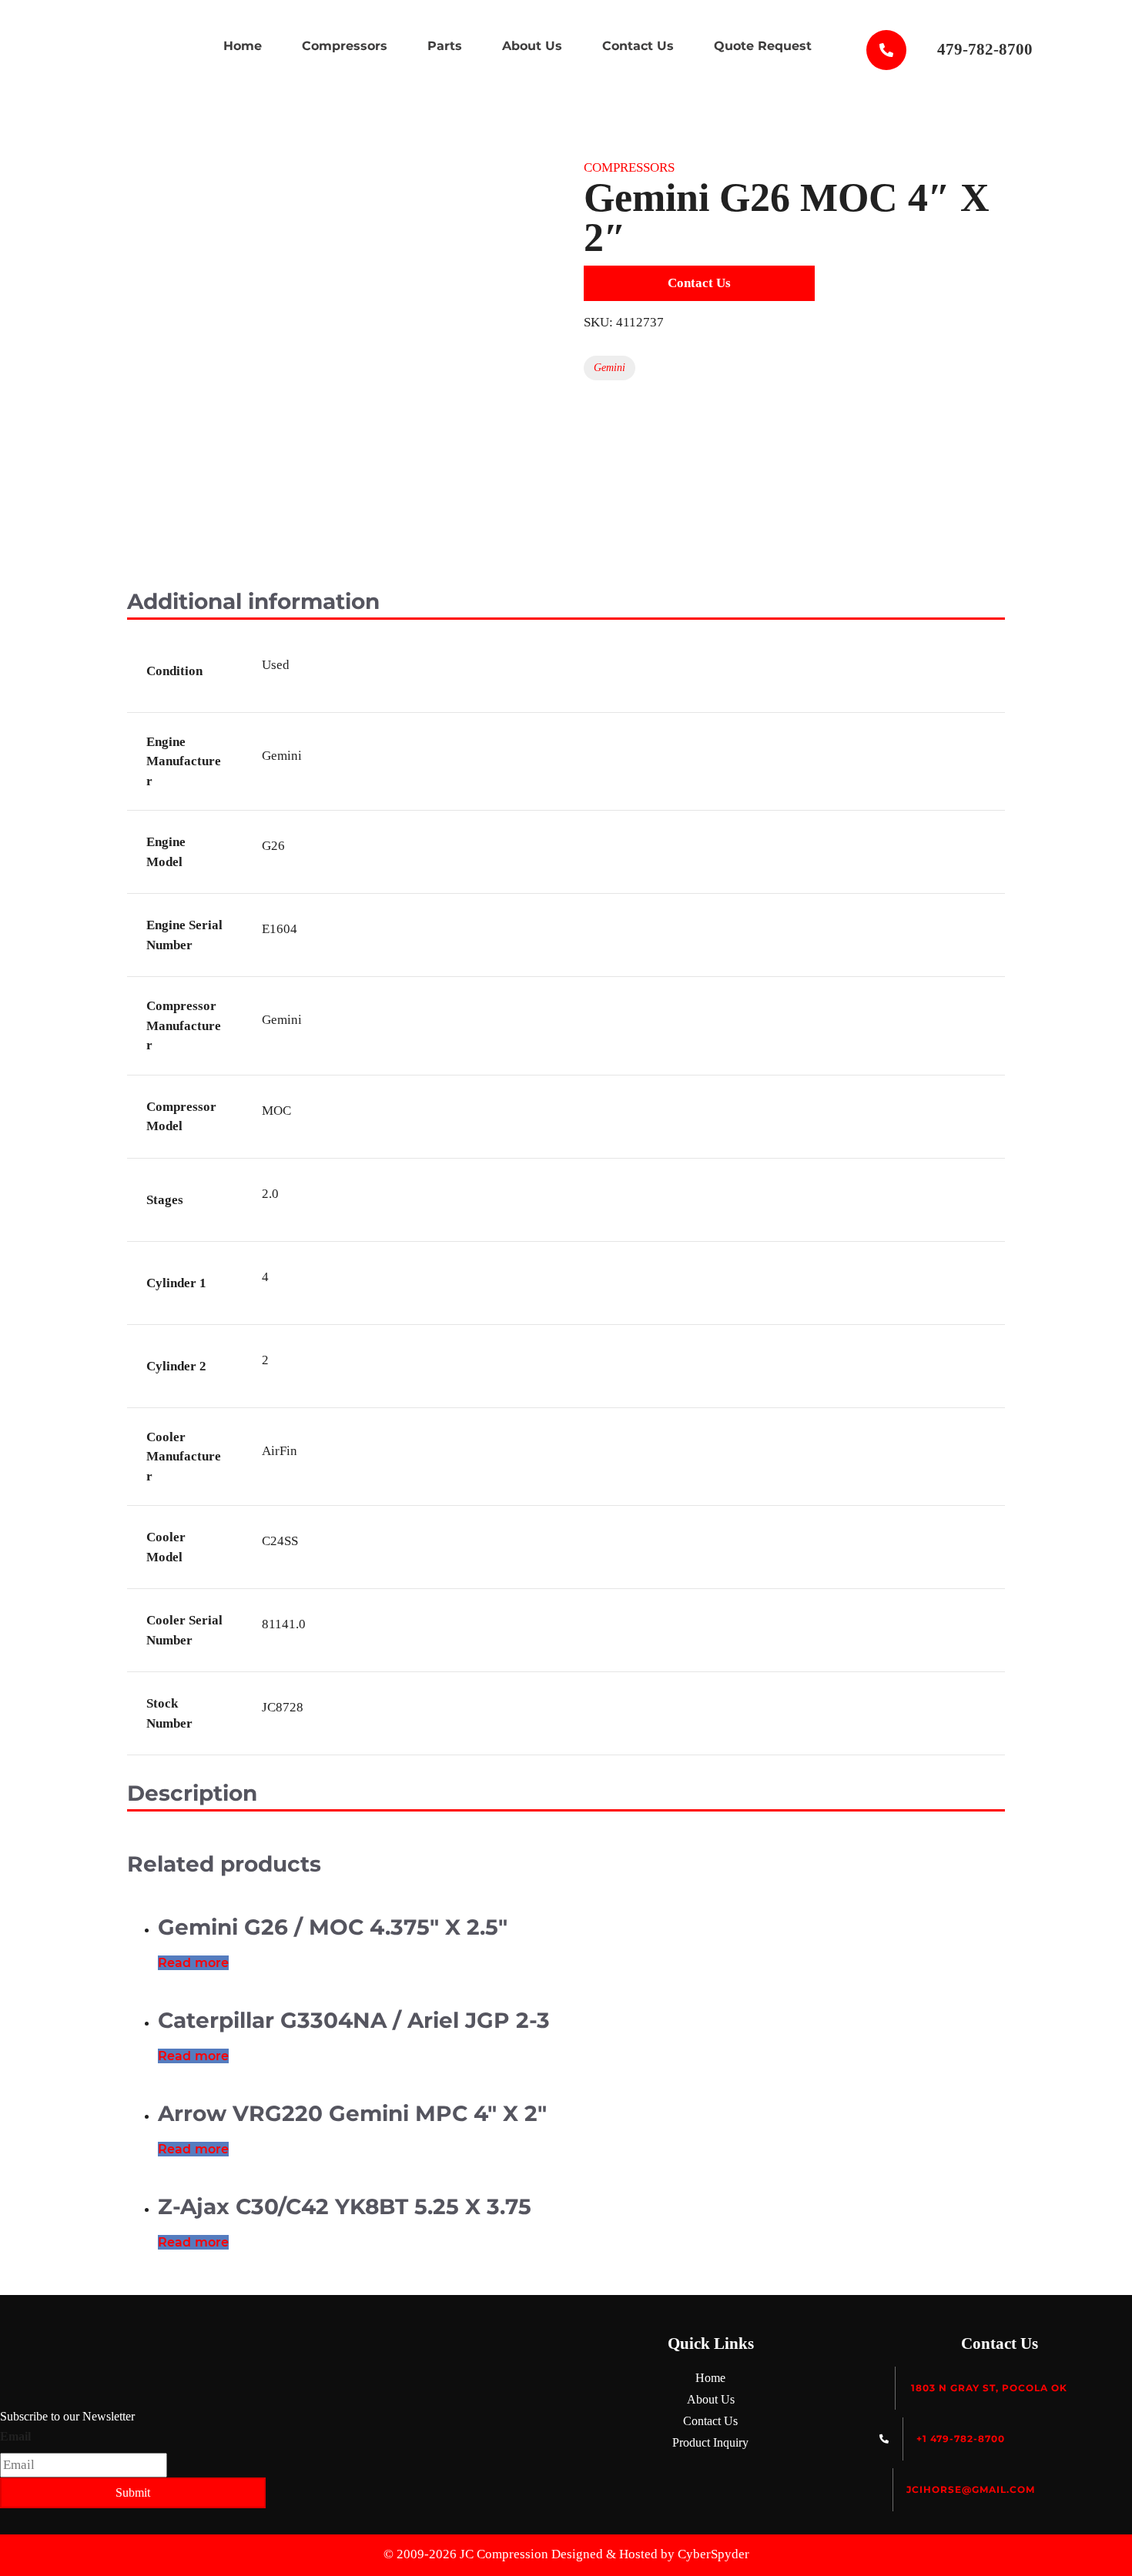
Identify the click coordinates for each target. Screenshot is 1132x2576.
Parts (445, 46)
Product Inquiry (710, 2442)
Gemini (610, 368)
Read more (193, 1963)
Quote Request (763, 46)
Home (243, 46)
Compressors (345, 46)
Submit (133, 2492)
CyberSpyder (713, 2554)
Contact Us (638, 46)
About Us (532, 46)
